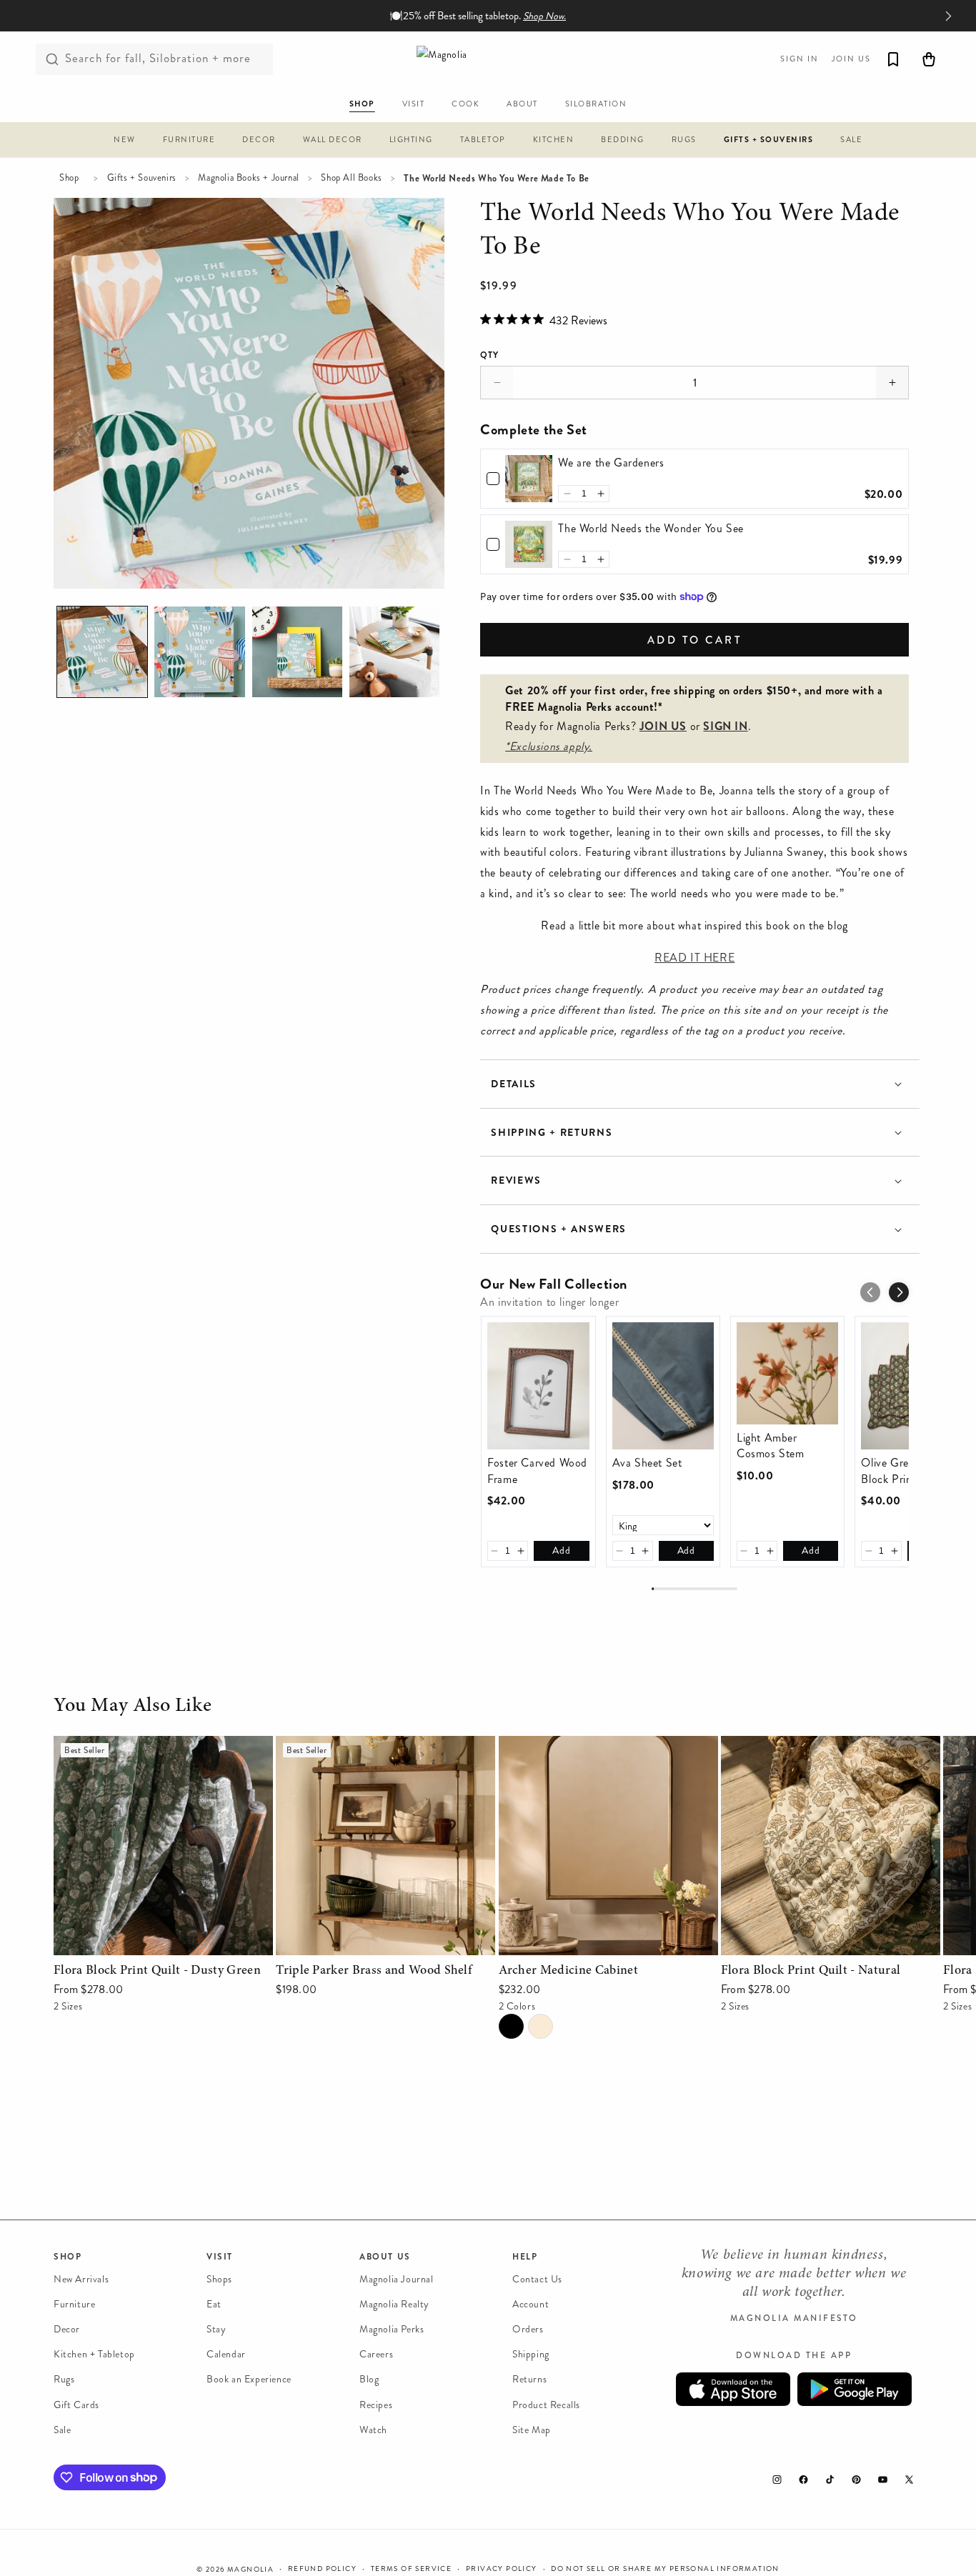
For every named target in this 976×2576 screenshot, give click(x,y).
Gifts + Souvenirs (142, 178)
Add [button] (561, 1551)
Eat (214, 2304)
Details (514, 1084)
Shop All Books (351, 178)
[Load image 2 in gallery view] (199, 652)
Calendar (226, 2355)
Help (525, 2257)
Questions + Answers (559, 1229)
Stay (216, 2330)
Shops (219, 2279)
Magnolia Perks (392, 2330)
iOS (733, 2390)
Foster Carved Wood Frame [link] (537, 1471)
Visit (220, 2257)
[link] (529, 479)
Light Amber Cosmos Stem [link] (771, 1446)
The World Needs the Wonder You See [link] (651, 529)
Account (531, 2304)
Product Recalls (546, 2405)
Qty (489, 355)
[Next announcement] (948, 16)
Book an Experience (249, 2380)
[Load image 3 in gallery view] (297, 652)
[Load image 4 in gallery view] (394, 652)
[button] (125, 142)
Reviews (516, 1180)
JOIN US (663, 726)
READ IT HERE (694, 958)
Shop (69, 178)
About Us (385, 2257)
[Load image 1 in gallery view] (102, 652)
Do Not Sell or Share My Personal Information (665, 2568)
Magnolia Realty (394, 2304)
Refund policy (322, 2568)
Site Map (532, 2430)
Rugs (64, 2380)
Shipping (531, 2355)
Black (511, 2026)
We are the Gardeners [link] (611, 463)
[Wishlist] (893, 59)
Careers (376, 2355)
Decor (67, 2330)
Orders (528, 2330)
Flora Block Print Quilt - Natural (801, 1746)
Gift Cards (76, 2405)
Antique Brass (541, 2026)
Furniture (74, 2304)
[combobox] (154, 59)
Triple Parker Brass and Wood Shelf (362, 1746)
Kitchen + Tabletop (94, 2355)
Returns (529, 2380)
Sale (62, 2430)
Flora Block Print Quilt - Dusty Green (146, 1746)
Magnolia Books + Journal (248, 178)
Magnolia (250, 2570)
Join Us (851, 59)
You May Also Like (133, 1707)
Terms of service (411, 2568)
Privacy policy (502, 2568)
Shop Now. (544, 16)
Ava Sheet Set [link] (647, 1463)
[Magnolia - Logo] (488, 59)
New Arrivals (81, 2279)
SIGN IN (725, 726)
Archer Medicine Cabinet (560, 1746)
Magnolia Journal (397, 2279)
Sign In (800, 59)
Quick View (163, 1941)
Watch (373, 2430)
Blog (369, 2380)
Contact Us (537, 2279)
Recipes (376, 2405)
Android (855, 2390)
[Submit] (52, 59)
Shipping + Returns (552, 1133)
